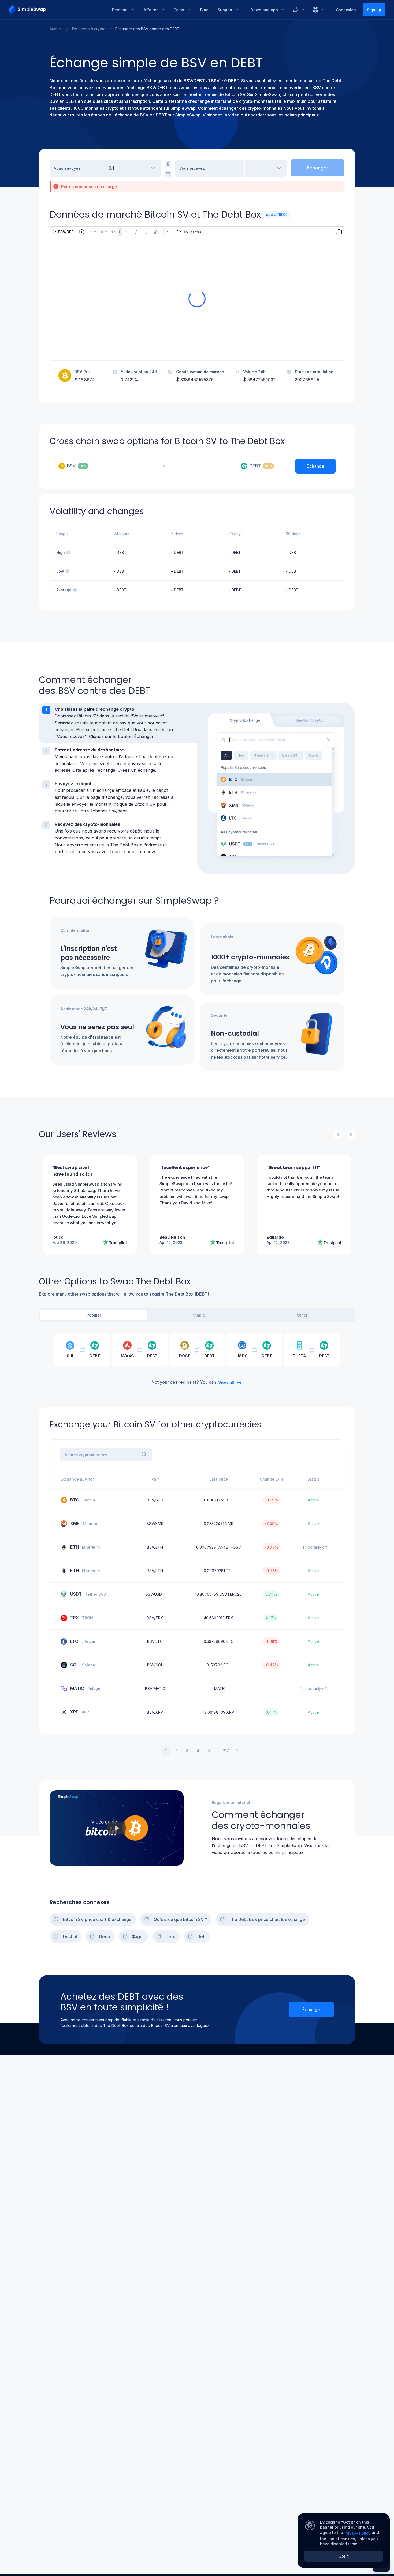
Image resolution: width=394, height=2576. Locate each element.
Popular (94, 1315)
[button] (118, 723)
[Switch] (168, 174)
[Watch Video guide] (117, 1828)
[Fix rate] (168, 164)
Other (302, 1315)
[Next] (351, 1134)
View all (226, 1382)
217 (226, 1751)
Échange (311, 2010)
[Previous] (338, 1134)
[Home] (56, 10)
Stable (199, 1315)
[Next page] (237, 1751)
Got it (344, 2556)
